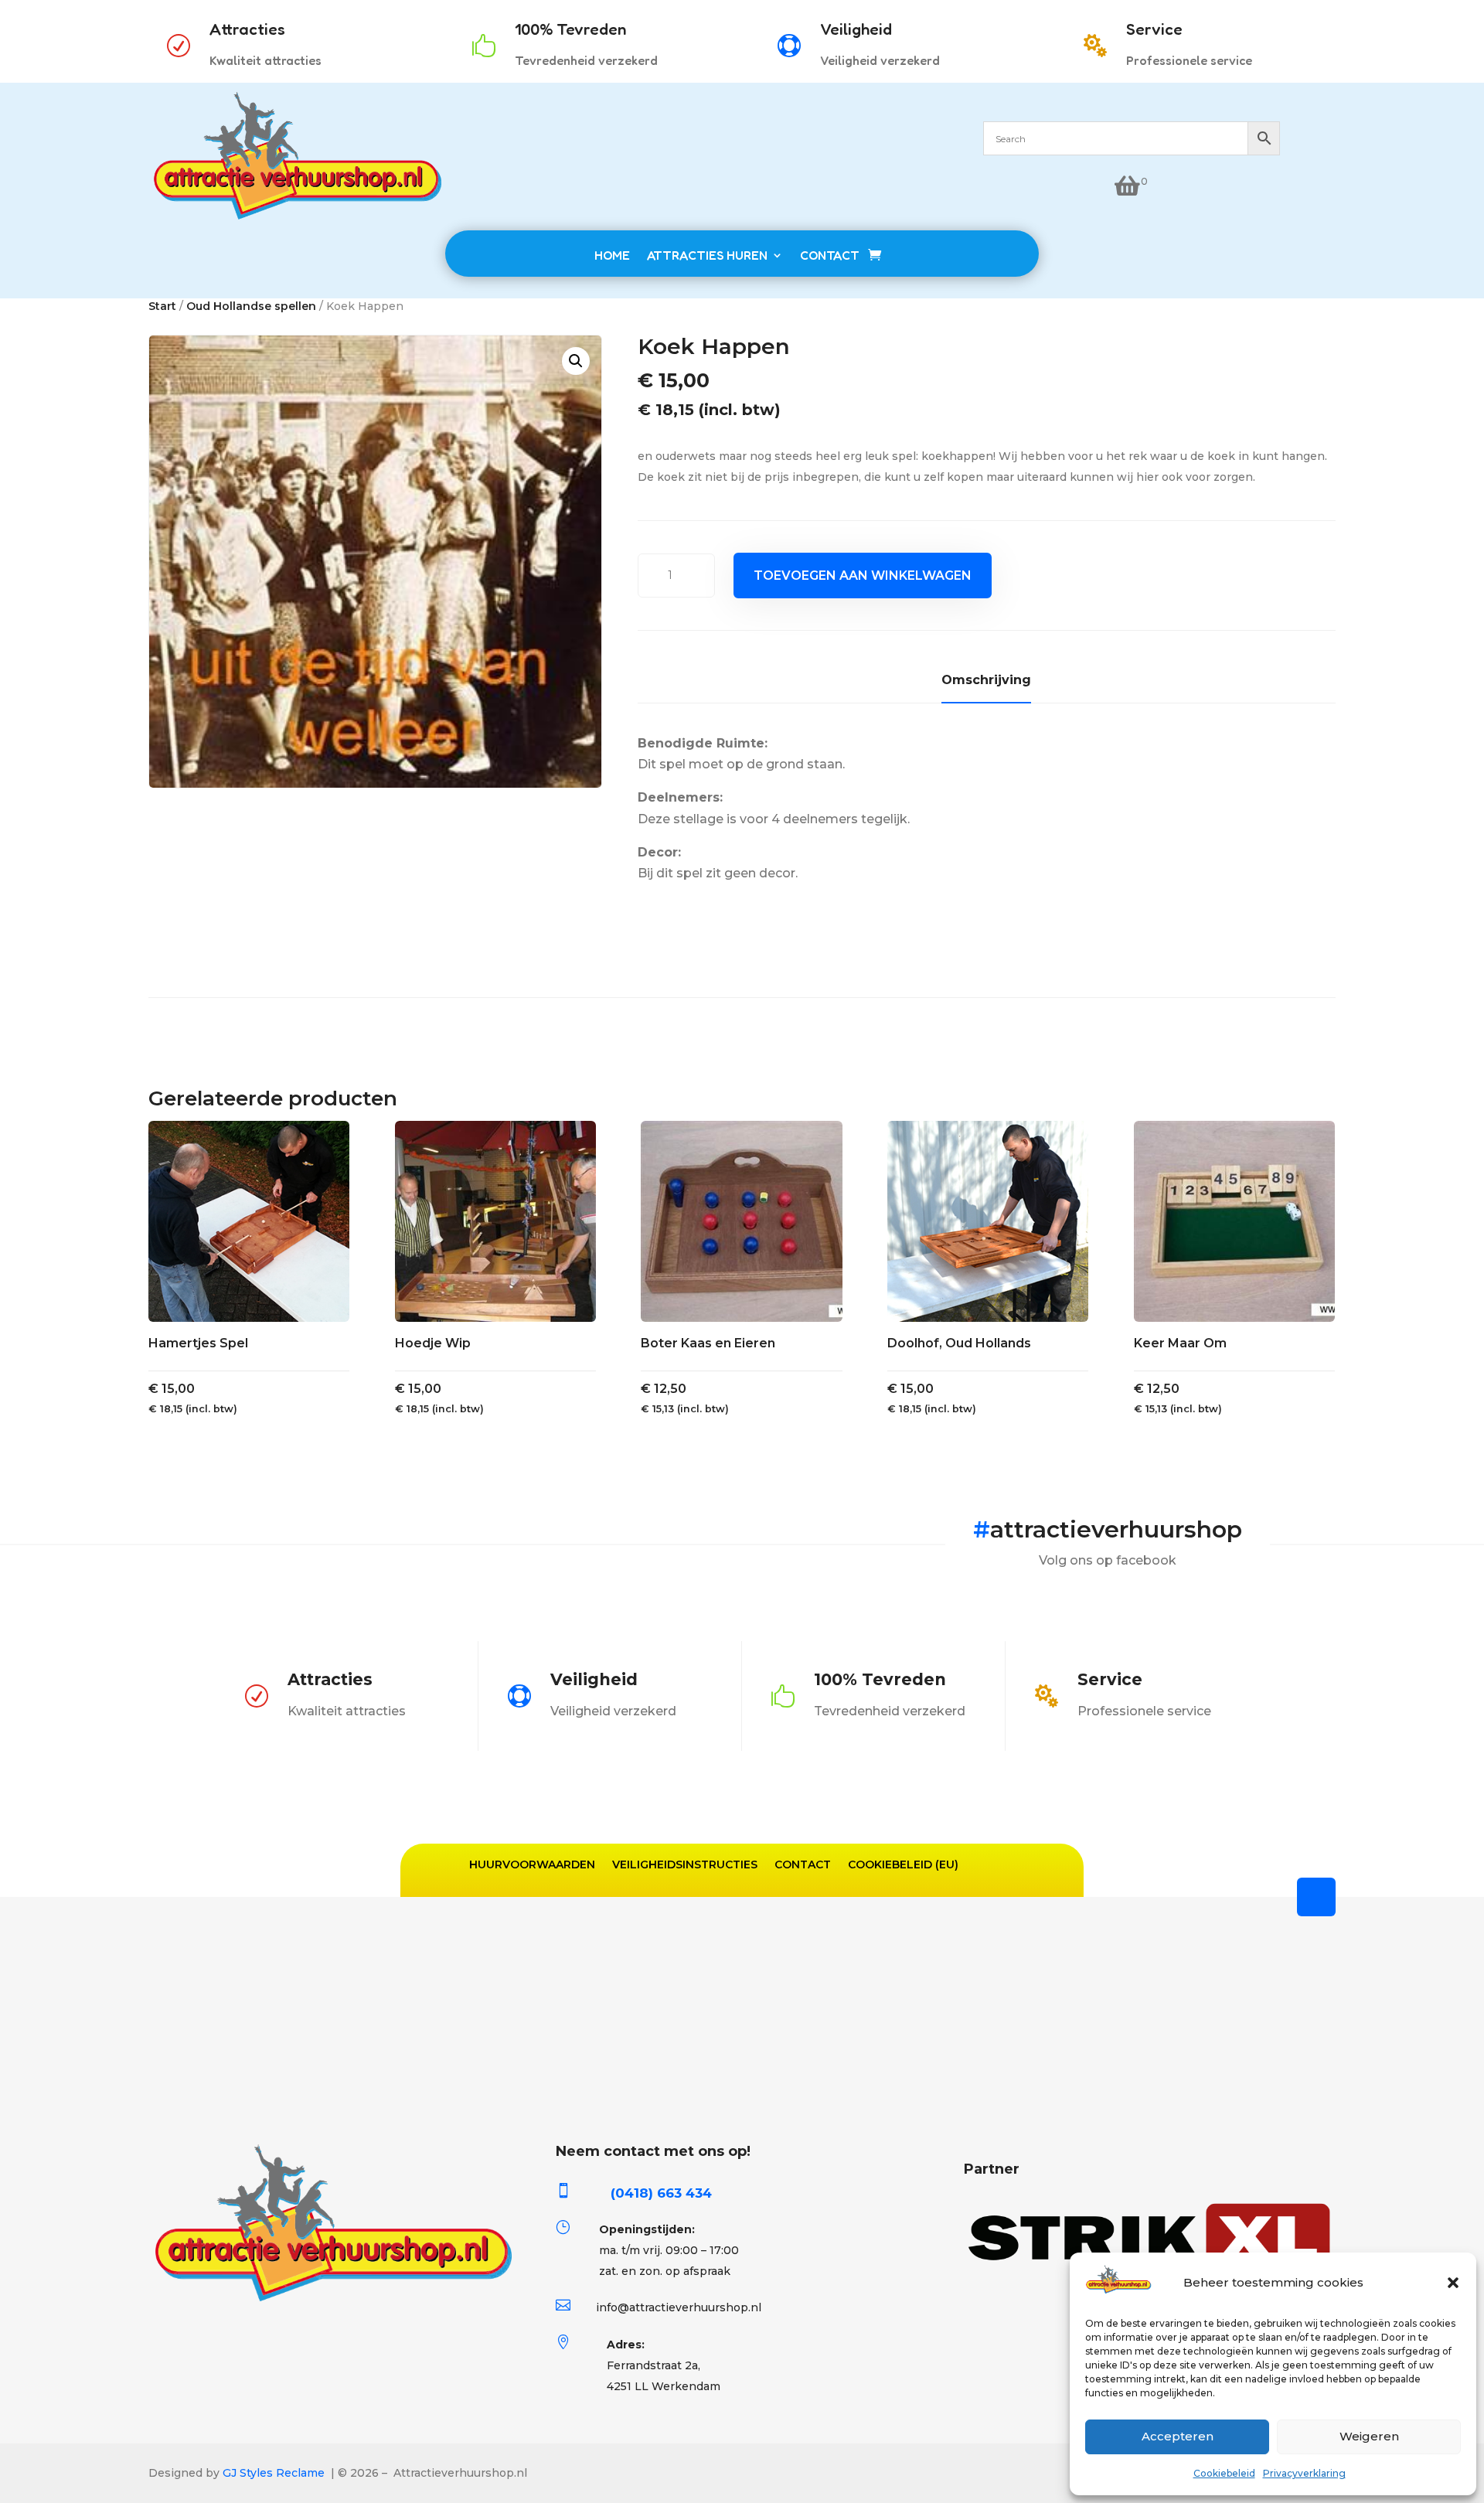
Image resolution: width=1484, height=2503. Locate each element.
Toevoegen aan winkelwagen (863, 576)
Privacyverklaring (1304, 2473)
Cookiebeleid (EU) (903, 1864)
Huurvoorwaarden (532, 1864)
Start (162, 306)
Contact (803, 1864)
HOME (612, 255)
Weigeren (1369, 2436)
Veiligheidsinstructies (685, 1864)
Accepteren (1178, 2436)
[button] (1453, 2283)
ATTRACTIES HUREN (707, 255)
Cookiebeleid (1224, 2473)
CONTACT (830, 255)
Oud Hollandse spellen (251, 306)
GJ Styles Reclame (274, 2473)
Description (986, 683)
